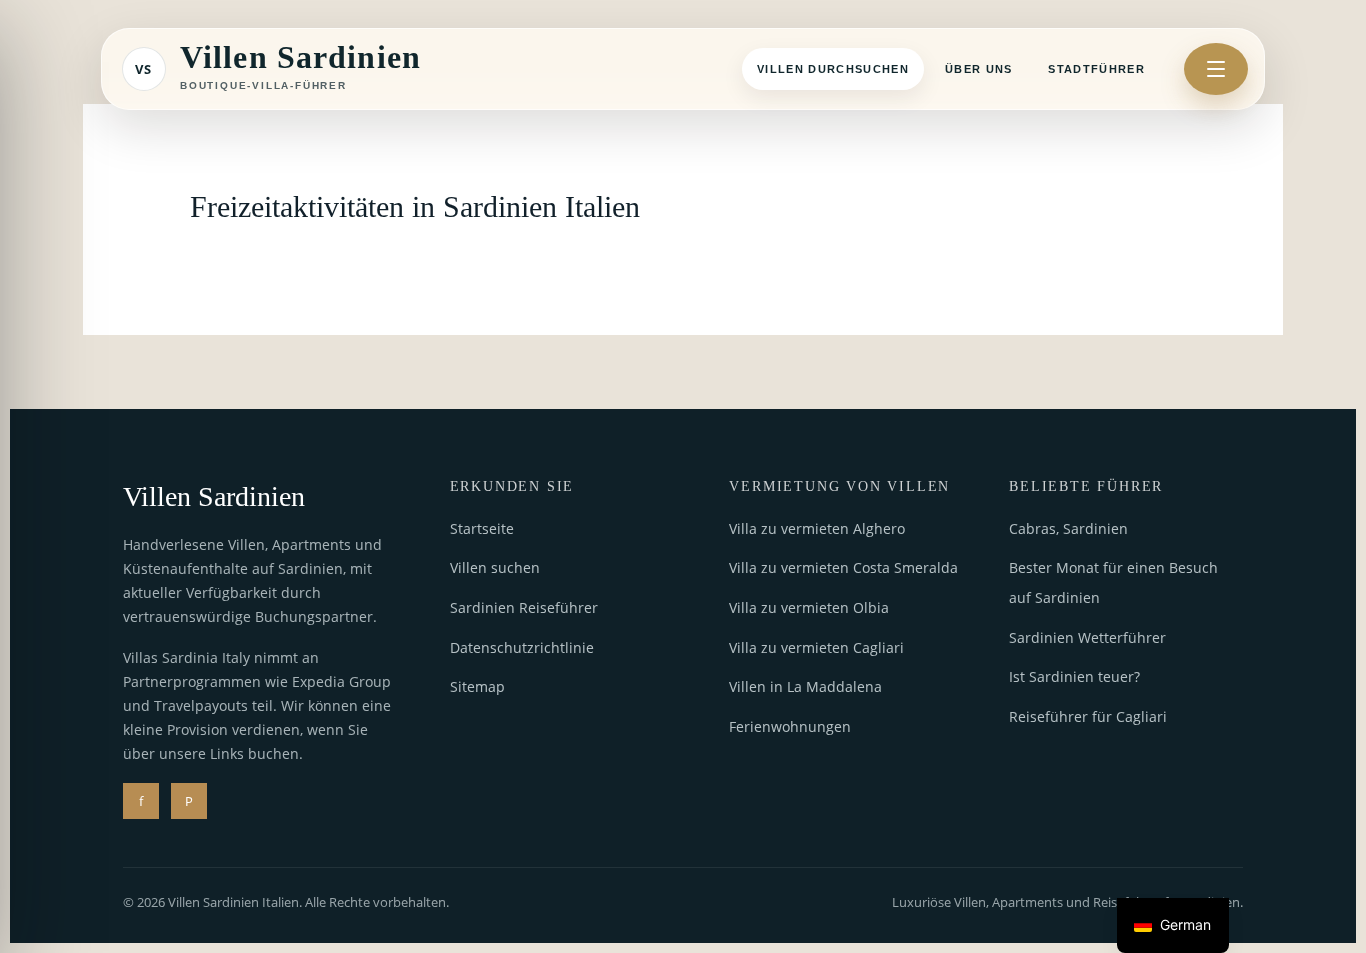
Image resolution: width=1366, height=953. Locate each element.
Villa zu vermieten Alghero (817, 528)
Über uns (979, 69)
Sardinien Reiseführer (524, 607)
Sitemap (477, 686)
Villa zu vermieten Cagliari (816, 647)
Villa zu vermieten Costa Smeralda (843, 567)
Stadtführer (1096, 69)
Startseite (482, 528)
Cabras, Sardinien (1068, 528)
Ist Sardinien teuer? (1074, 676)
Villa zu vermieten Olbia (809, 607)
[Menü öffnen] (1216, 69)
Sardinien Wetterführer (1087, 637)
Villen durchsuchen (833, 69)
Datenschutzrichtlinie (522, 647)
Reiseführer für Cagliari (1088, 716)
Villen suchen (495, 567)
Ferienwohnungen (790, 726)
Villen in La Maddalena (805, 686)
